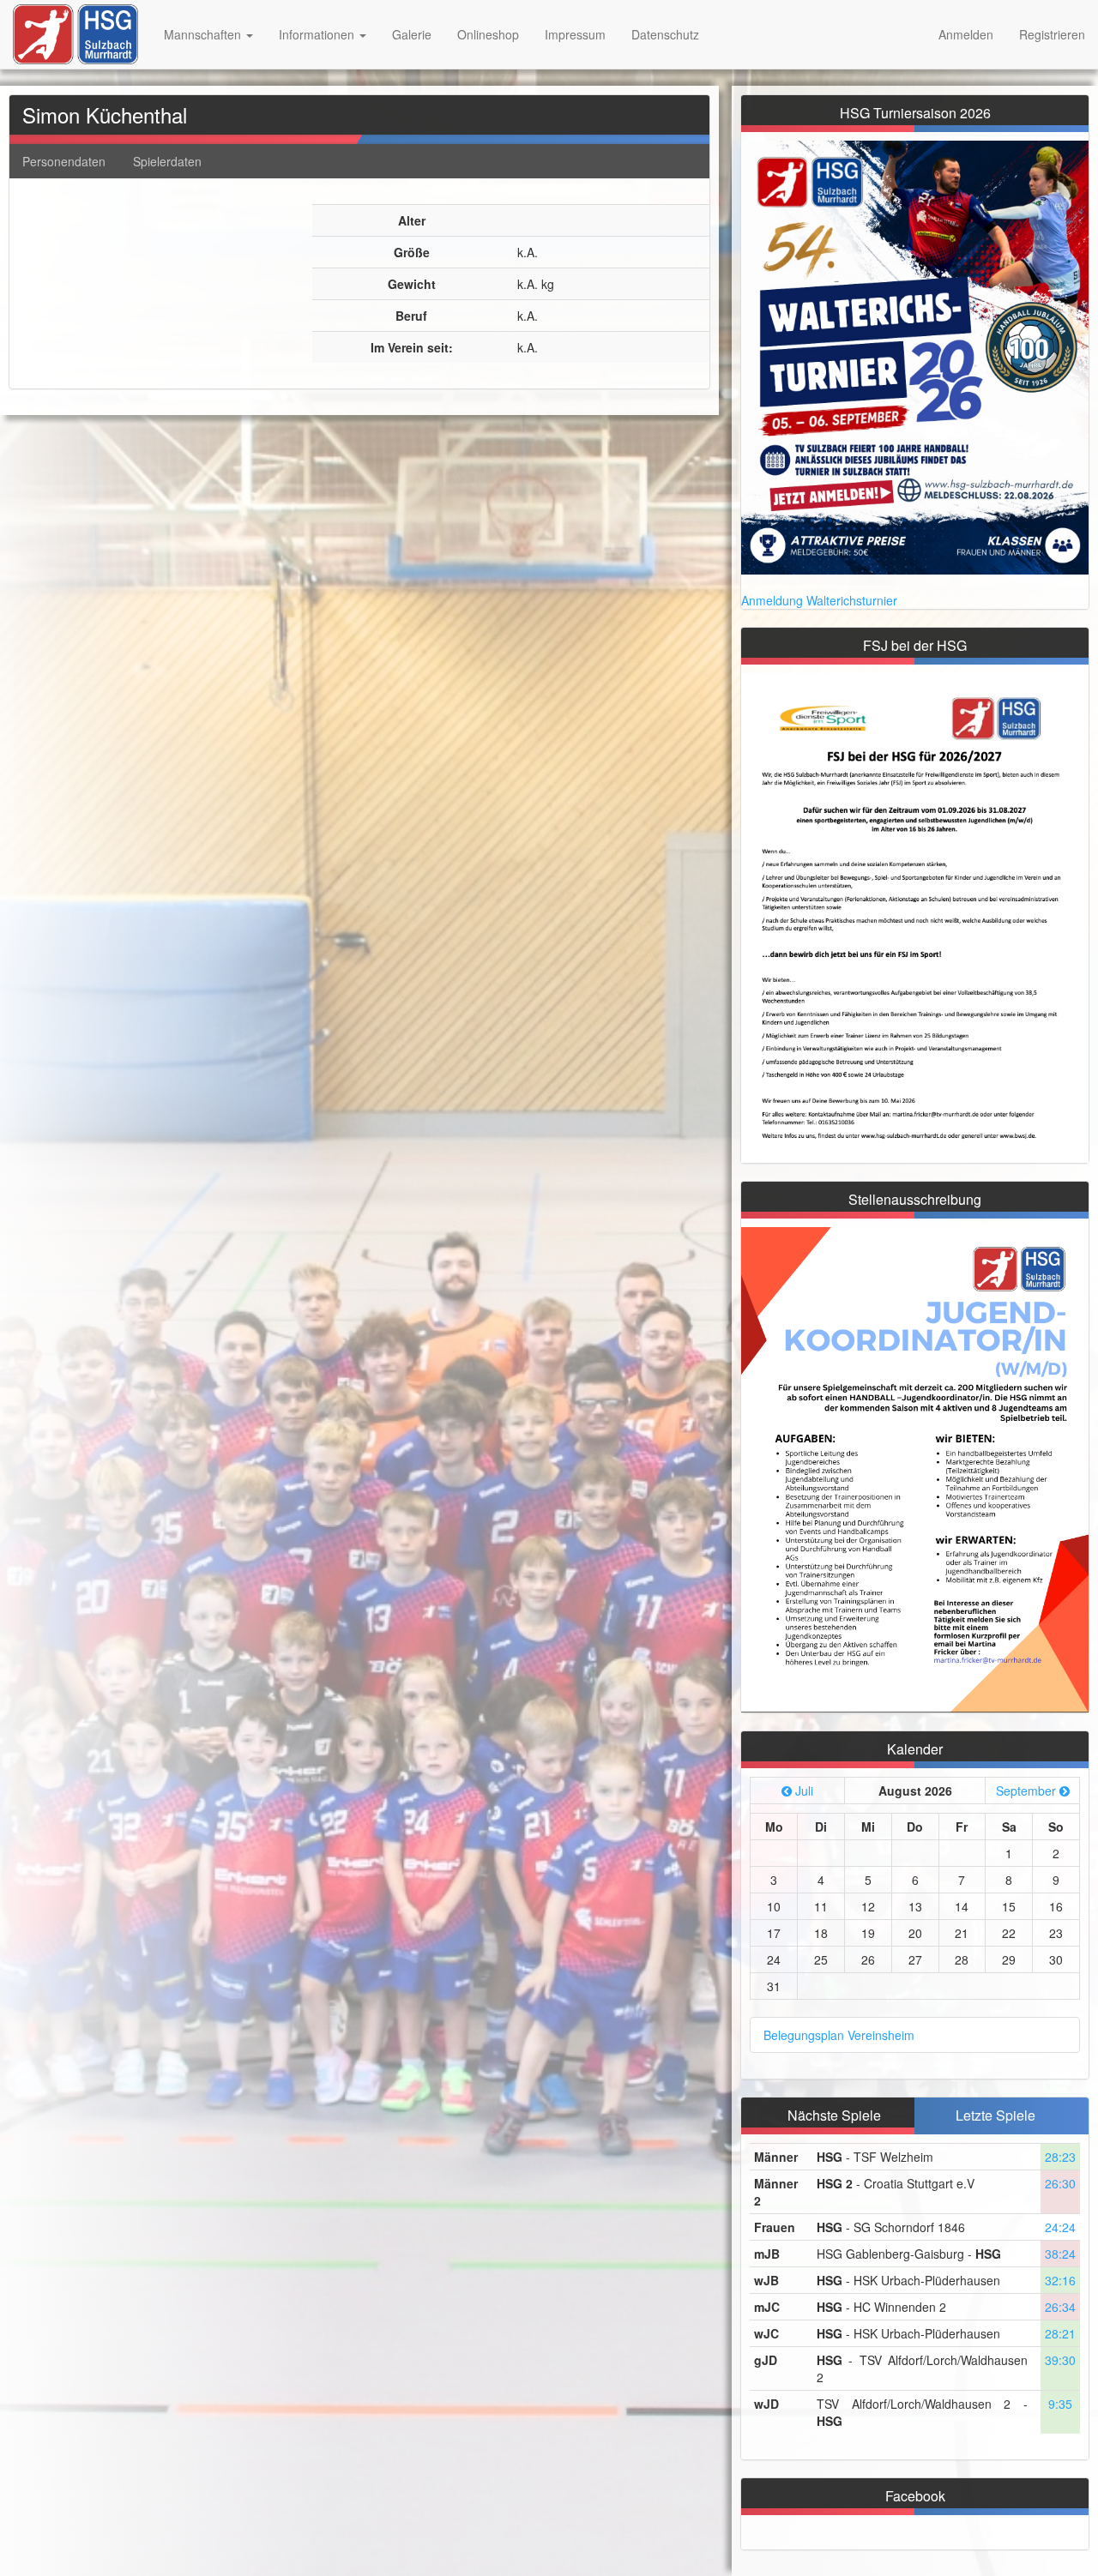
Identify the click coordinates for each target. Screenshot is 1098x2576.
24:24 (1060, 2227)
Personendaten (64, 161)
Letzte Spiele (995, 2115)
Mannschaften (204, 34)
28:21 (1060, 2333)
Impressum (575, 34)
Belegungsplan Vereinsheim (839, 2035)
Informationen (318, 34)
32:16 (1060, 2280)
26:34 (1060, 2307)
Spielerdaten (167, 161)
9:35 (1060, 2404)
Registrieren (1052, 34)
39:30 (1060, 2360)
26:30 (1060, 2183)
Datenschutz (665, 34)
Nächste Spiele (834, 2115)
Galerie (412, 34)
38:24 (1060, 2254)
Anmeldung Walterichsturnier (819, 600)
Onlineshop (488, 34)
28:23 (1060, 2157)
